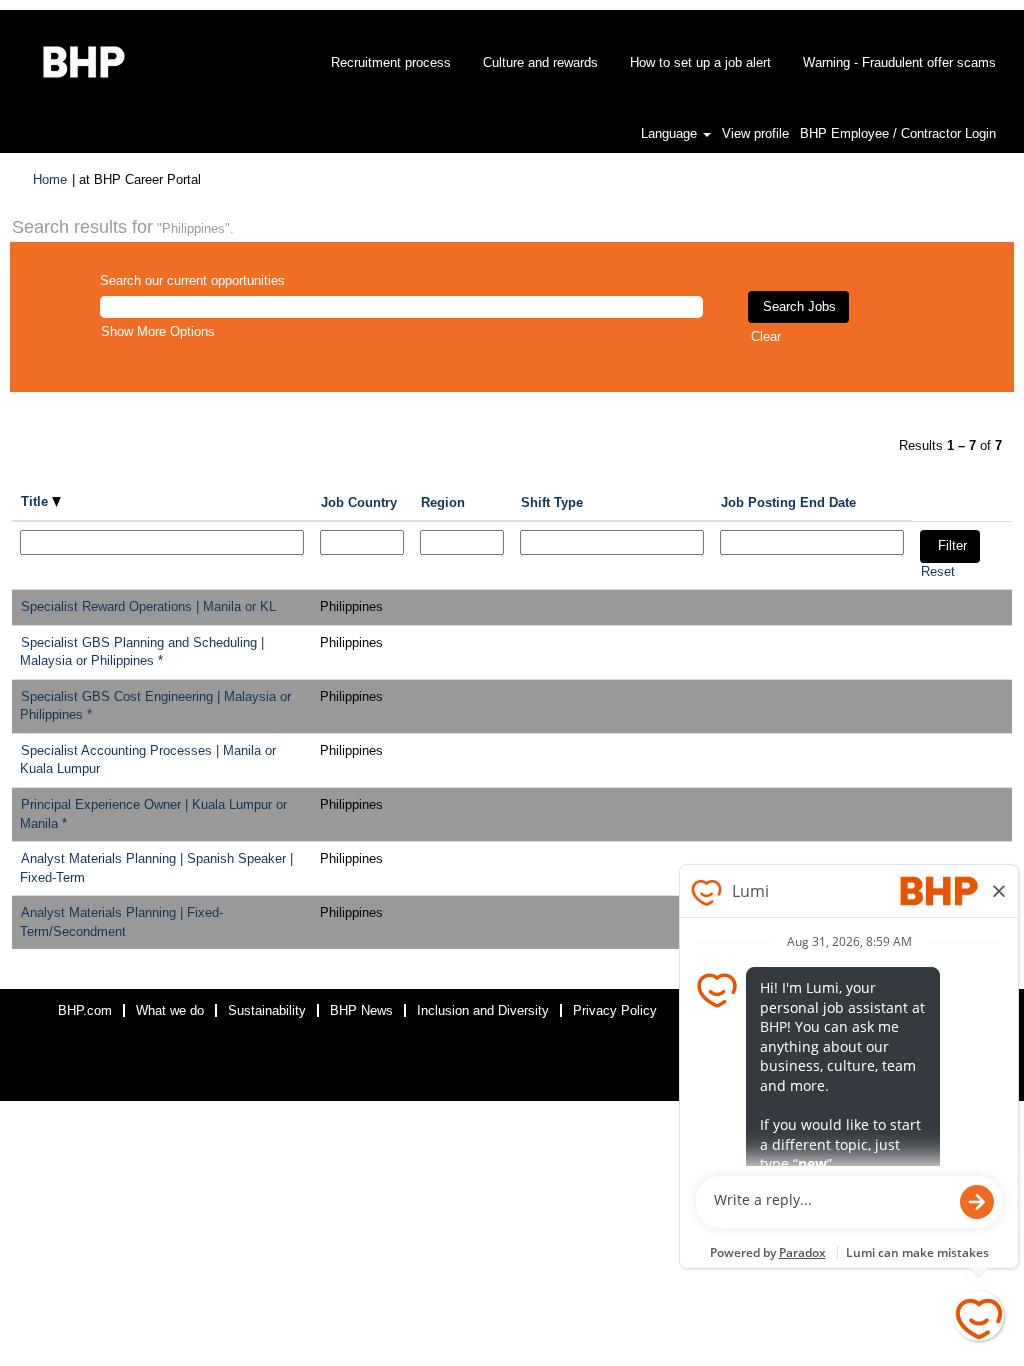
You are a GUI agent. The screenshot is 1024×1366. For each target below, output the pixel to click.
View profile (755, 133)
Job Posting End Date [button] (788, 502)
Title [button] (36, 501)
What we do (170, 1010)
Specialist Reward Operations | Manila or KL (148, 606)
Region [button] (443, 502)
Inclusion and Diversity (483, 1010)
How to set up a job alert (700, 62)
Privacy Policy (615, 1010)
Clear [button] (766, 336)
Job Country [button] (359, 502)
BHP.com (85, 1010)
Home (50, 179)
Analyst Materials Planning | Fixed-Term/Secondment (121, 922)
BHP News (361, 1010)
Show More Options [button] (158, 331)
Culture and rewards (540, 62)
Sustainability (267, 1010)
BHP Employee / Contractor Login (898, 133)
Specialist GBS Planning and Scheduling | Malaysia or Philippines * (142, 652)
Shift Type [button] (552, 502)
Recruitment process (391, 62)
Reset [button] (938, 571)
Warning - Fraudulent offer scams (899, 62)
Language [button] (671, 133)
